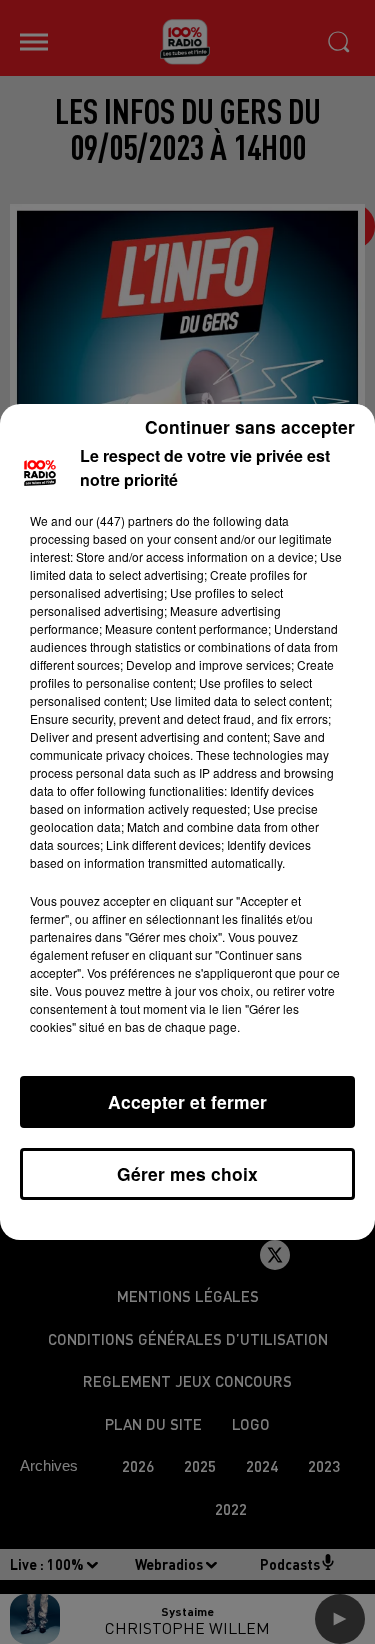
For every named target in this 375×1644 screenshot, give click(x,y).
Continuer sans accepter (250, 426)
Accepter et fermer (187, 1101)
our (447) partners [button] (124, 520)
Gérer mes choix (187, 1173)
